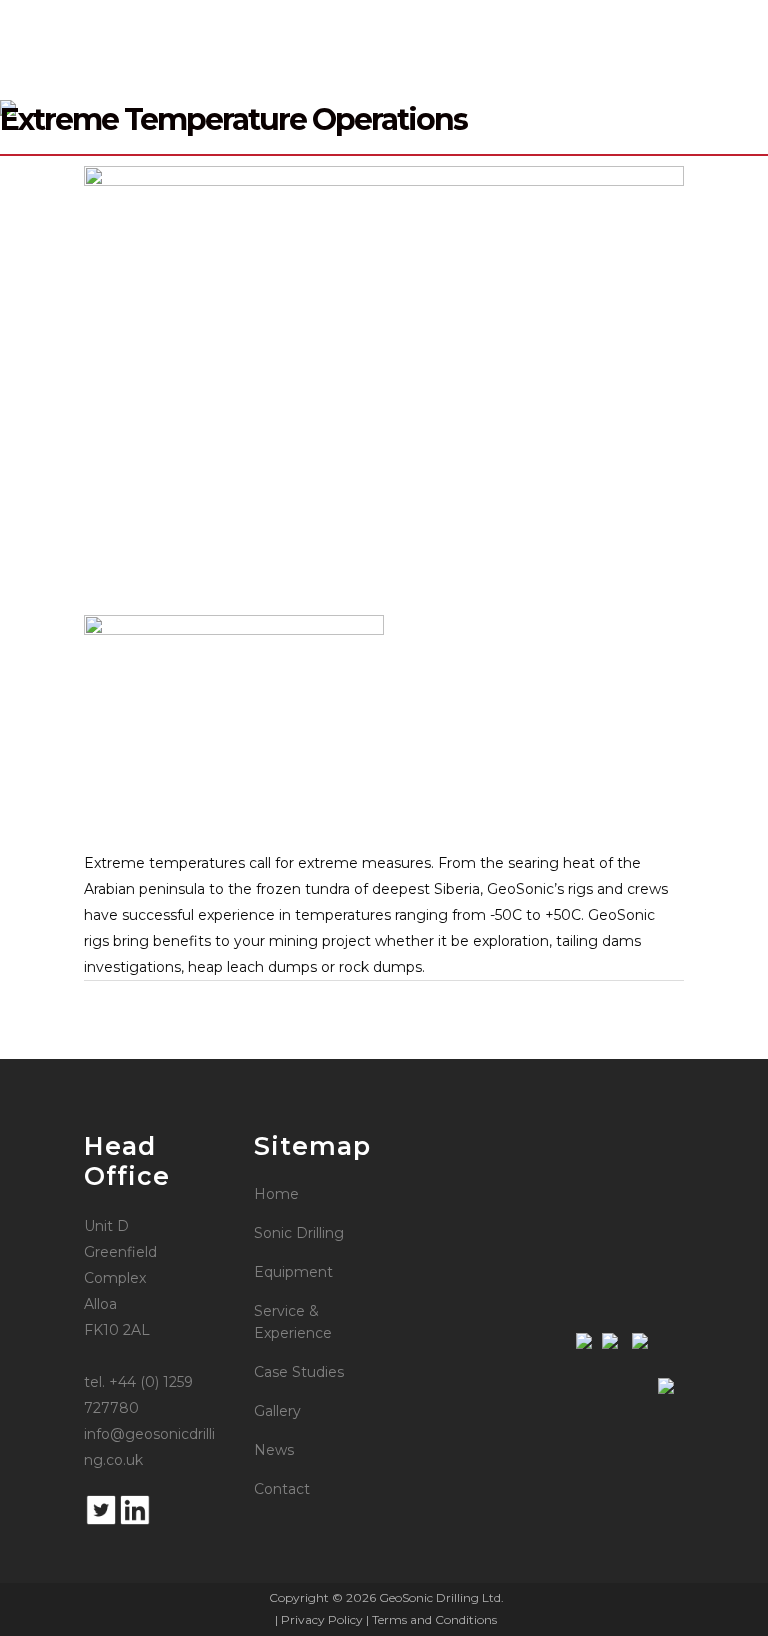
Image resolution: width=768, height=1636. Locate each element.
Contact (282, 1489)
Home (276, 1194)
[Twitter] (101, 1522)
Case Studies (299, 1372)
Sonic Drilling (299, 1233)
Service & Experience (293, 1322)
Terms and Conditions (434, 1619)
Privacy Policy (322, 1619)
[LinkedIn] (135, 1522)
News (274, 1450)
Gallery (277, 1411)
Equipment (293, 1272)
